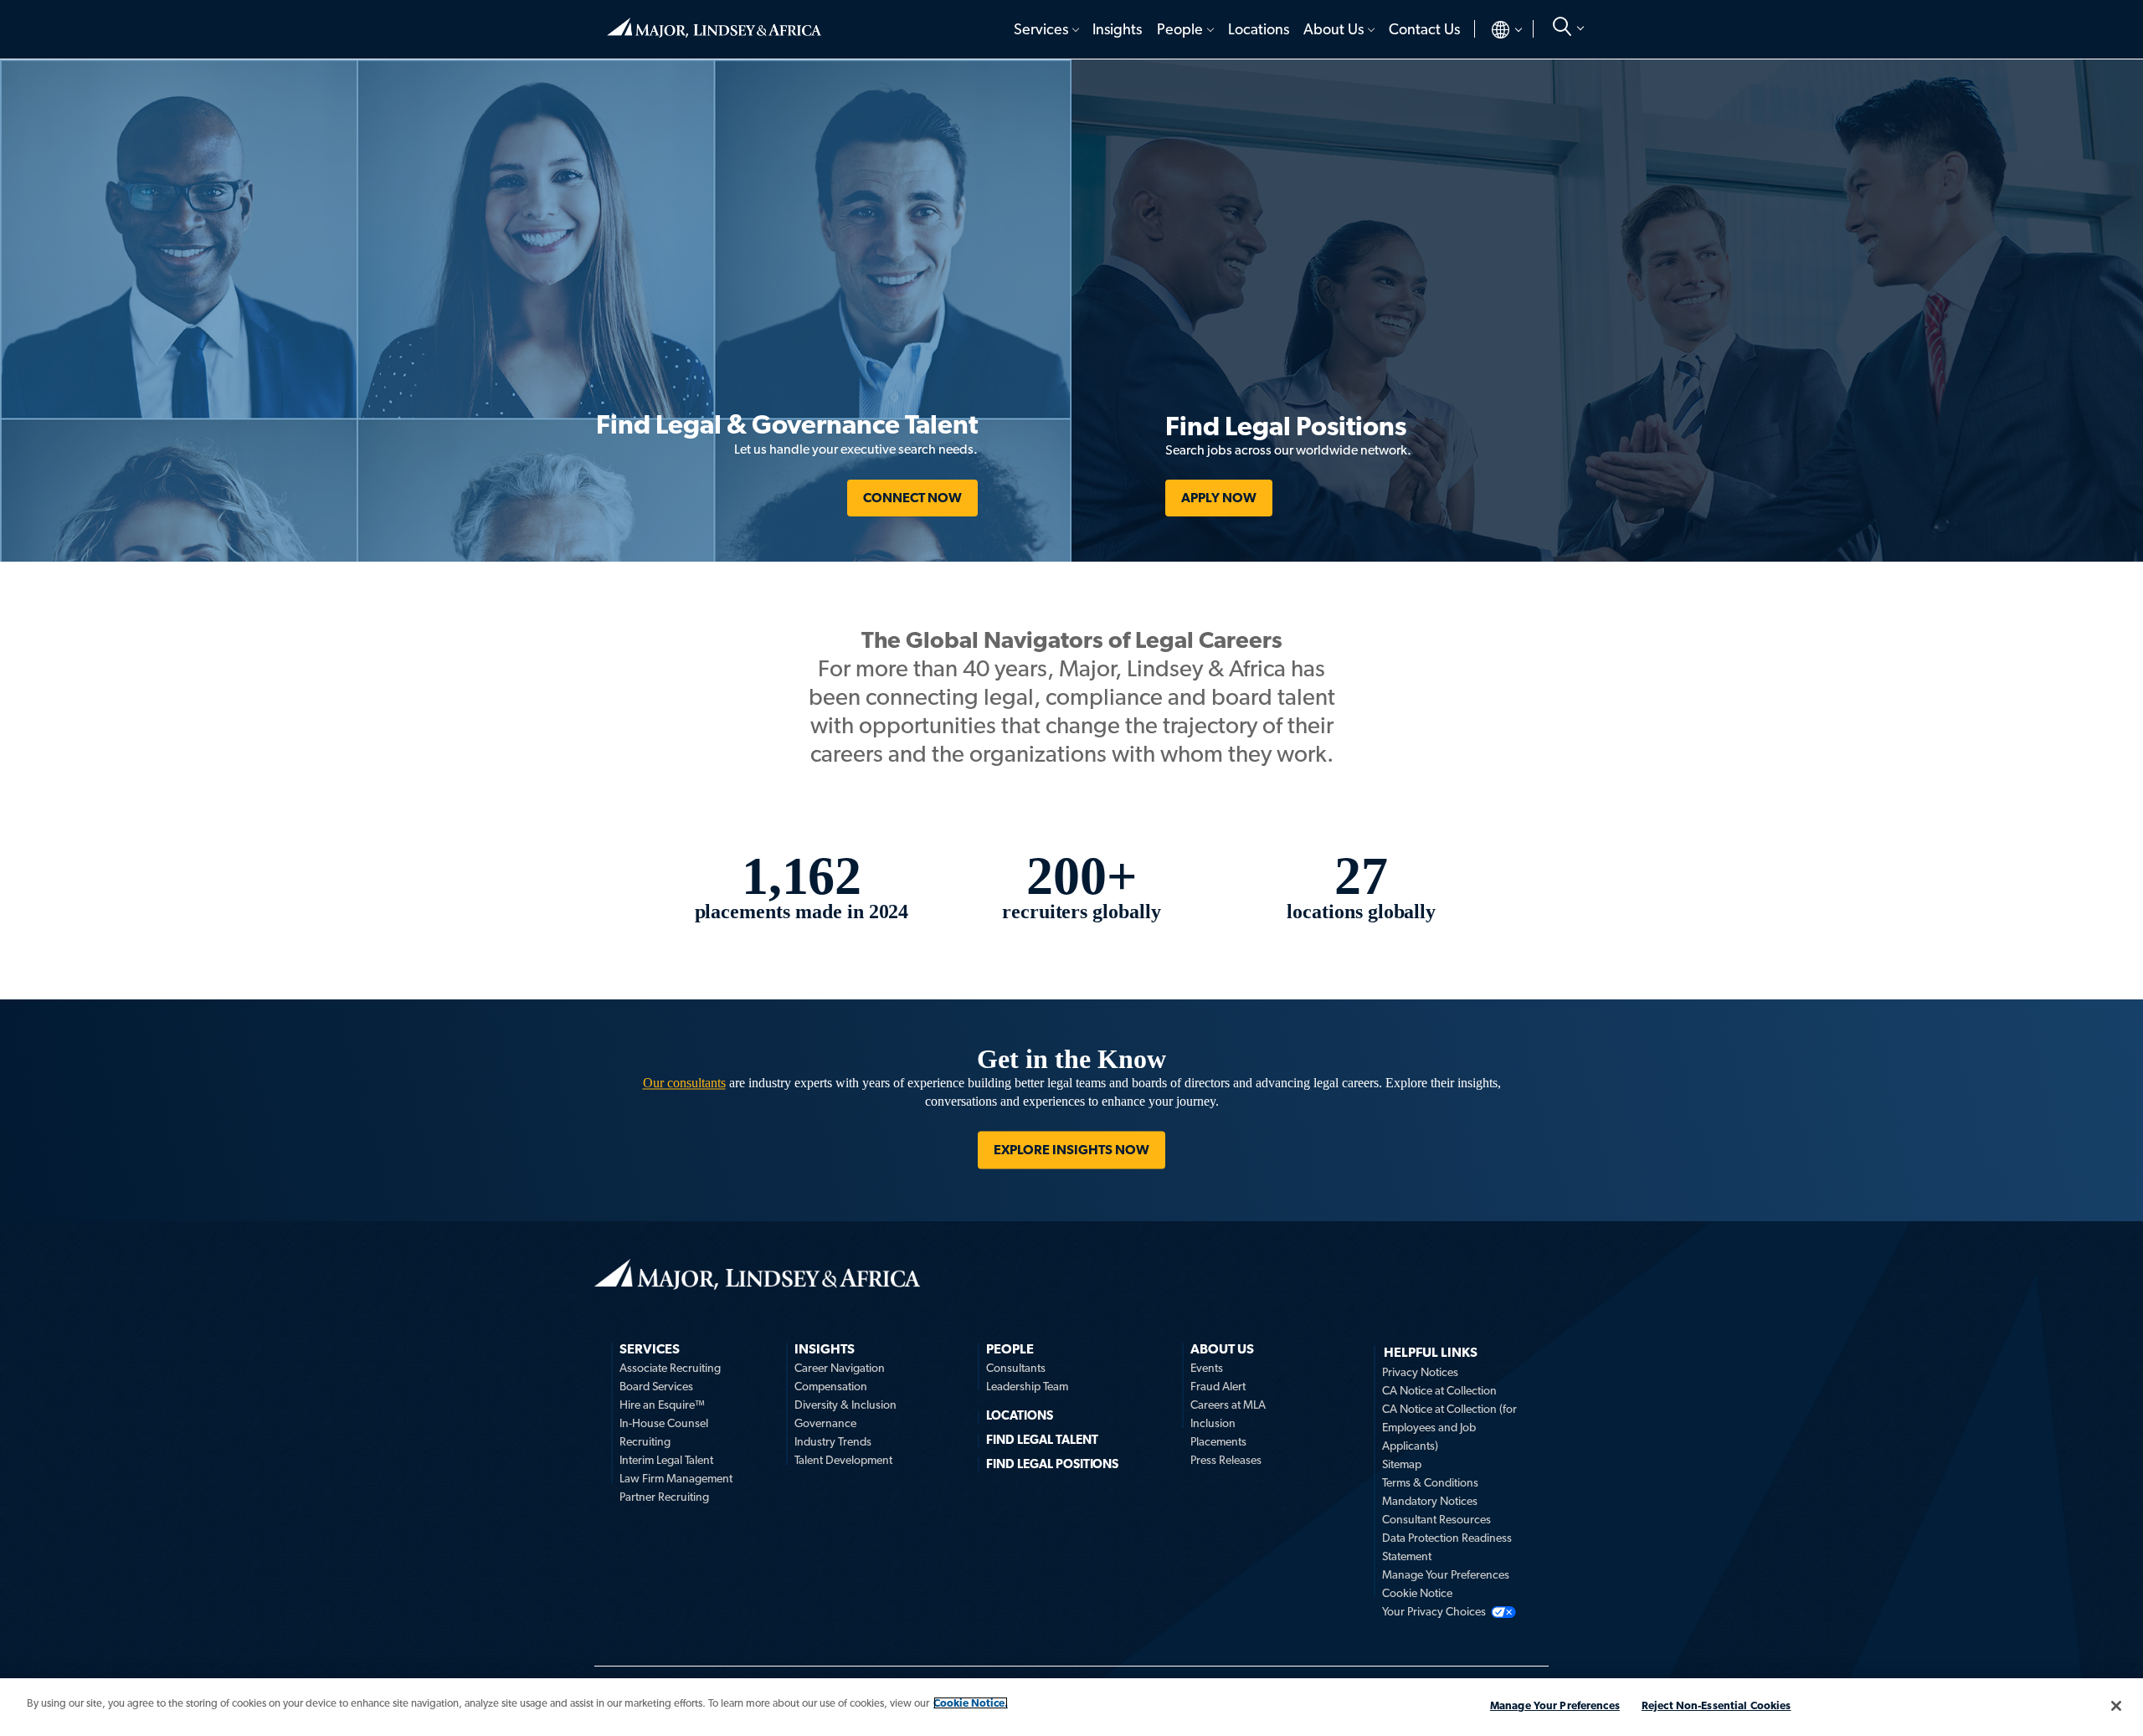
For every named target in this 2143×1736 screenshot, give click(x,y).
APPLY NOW (1219, 498)
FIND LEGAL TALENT (1042, 1440)
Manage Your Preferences (1446, 1574)
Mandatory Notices (1430, 1501)
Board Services (656, 1386)
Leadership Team (1027, 1386)
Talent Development (843, 1460)
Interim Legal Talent (666, 1460)
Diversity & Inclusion (845, 1405)
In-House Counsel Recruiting (664, 1432)
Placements (1218, 1441)
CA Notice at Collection (1439, 1390)
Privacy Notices (1420, 1372)
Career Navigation (840, 1368)
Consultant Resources (1436, 1519)
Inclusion (1213, 1423)
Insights (1117, 29)
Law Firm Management (676, 1478)
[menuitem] (1045, 29)
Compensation (831, 1386)
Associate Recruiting (670, 1368)
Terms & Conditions (1430, 1482)
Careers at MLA (1228, 1405)
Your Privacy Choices (1434, 1611)
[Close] (2116, 1706)
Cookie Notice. (971, 1703)
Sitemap (1402, 1464)
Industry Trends (833, 1441)
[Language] (1493, 29)
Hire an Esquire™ (662, 1405)
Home (714, 21)
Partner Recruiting (664, 1497)
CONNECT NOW (912, 498)
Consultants (1016, 1368)
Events (1207, 1368)
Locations (1259, 29)
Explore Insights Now (1071, 1150)
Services (1041, 29)
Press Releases (1226, 1460)
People (1180, 29)
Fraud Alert (1218, 1386)
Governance (825, 1423)
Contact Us (1424, 29)
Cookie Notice (1417, 1593)
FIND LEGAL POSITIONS (1052, 1464)
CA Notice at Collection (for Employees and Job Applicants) (1449, 1427)
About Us (1334, 29)
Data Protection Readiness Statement (1447, 1547)
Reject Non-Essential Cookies (1716, 1705)
